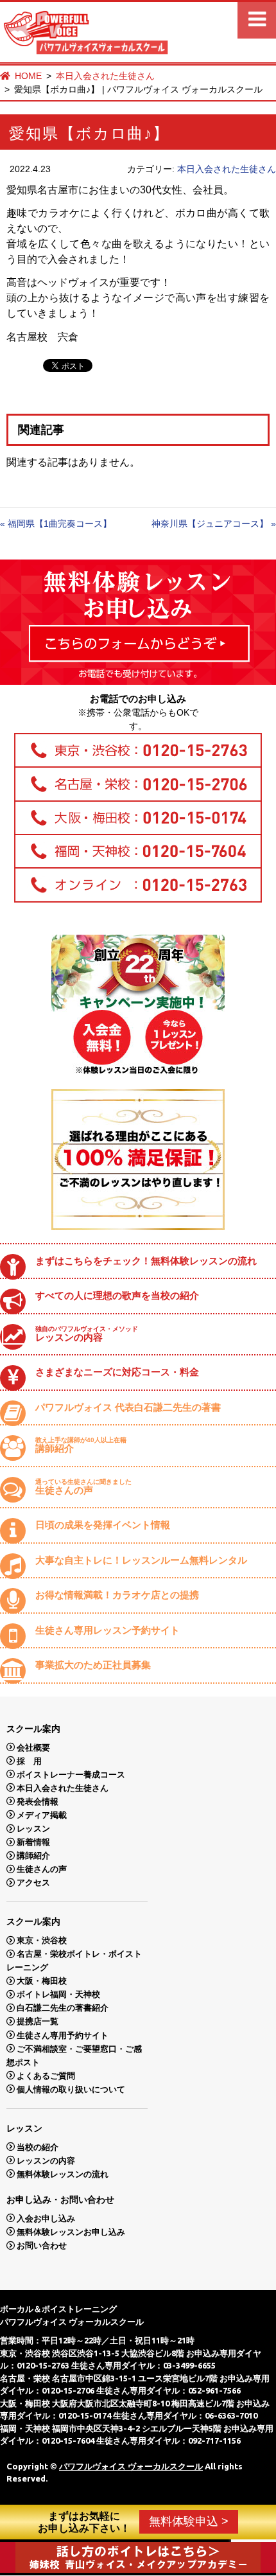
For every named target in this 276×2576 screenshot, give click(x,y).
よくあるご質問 (46, 2075)
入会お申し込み (46, 2218)
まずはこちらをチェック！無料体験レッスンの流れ (146, 1261)
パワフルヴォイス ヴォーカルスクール (131, 2466)
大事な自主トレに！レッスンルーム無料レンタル (141, 1560)
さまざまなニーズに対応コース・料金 (117, 1372)
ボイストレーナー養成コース (71, 1774)
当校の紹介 (38, 2147)
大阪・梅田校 (42, 1981)
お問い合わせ (42, 2245)
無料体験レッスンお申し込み (71, 2231)
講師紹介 (81, 1445)
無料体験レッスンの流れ (63, 2174)
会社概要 (33, 1747)
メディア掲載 (42, 1814)
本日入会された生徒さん (105, 76)
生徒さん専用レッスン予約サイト (108, 1630)
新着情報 (33, 1842)
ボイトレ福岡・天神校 (58, 1994)
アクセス (33, 1883)
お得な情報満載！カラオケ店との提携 (117, 1595)
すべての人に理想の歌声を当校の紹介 (117, 1295)
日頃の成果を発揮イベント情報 (103, 1525)
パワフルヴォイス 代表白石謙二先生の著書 (128, 1407)
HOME (28, 76)
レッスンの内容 (87, 1334)
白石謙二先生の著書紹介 (63, 2008)
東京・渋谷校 (42, 1940)
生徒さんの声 (83, 1487)
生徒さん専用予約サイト (63, 2035)
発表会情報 (38, 1801)
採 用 (29, 1760)
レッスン (33, 1829)
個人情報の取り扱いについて (71, 2089)
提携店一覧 (38, 2021)
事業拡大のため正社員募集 (93, 1665)
